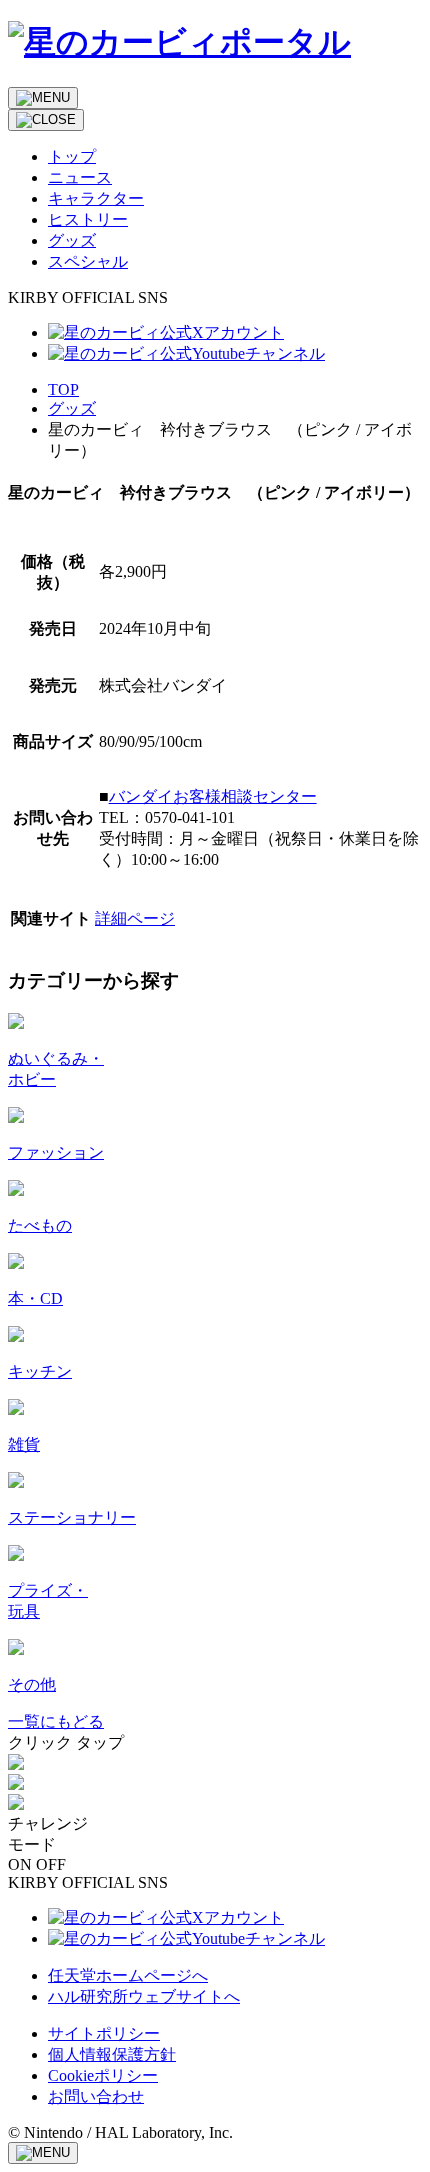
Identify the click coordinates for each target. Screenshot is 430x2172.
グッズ (72, 408)
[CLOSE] (46, 120)
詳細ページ (135, 918)
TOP (63, 389)
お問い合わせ (96, 2096)
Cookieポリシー (103, 2075)
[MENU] (43, 98)
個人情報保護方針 (112, 2054)
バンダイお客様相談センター (213, 796)
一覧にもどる (56, 1721)
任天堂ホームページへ (128, 1975)
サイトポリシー (104, 2033)
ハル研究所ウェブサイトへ (144, 1996)
